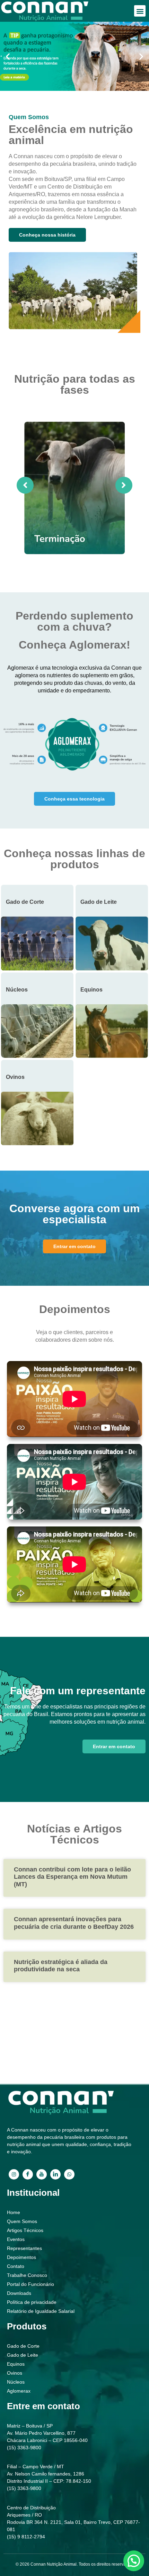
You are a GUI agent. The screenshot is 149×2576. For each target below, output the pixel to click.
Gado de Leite (99, 902)
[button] (140, 11)
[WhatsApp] (69, 2174)
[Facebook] (28, 2174)
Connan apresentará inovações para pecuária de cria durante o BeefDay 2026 (74, 1923)
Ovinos (15, 1077)
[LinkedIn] (55, 2174)
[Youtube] (42, 2174)
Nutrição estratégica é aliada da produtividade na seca (61, 1966)
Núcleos (17, 990)
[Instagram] (14, 2174)
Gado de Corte (25, 902)
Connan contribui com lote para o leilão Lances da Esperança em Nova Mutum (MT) (72, 1877)
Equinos (91, 990)
